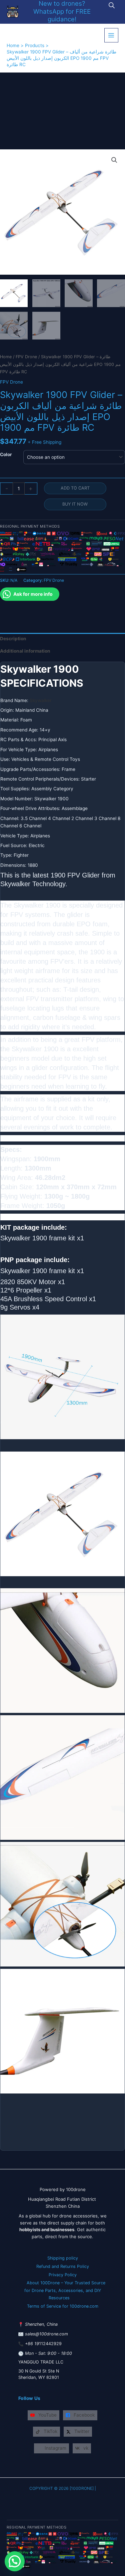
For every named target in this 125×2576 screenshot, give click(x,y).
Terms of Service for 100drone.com (63, 2306)
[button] (114, 160)
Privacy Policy (63, 2275)
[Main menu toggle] (111, 35)
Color (6, 454)
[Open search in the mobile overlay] (112, 5)
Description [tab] (13, 639)
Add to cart (75, 488)
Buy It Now (75, 504)
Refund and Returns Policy (63, 2266)
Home (6, 357)
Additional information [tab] (25, 651)
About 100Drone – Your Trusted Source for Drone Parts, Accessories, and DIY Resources (65, 2290)
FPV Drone (26, 357)
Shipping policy (63, 2258)
